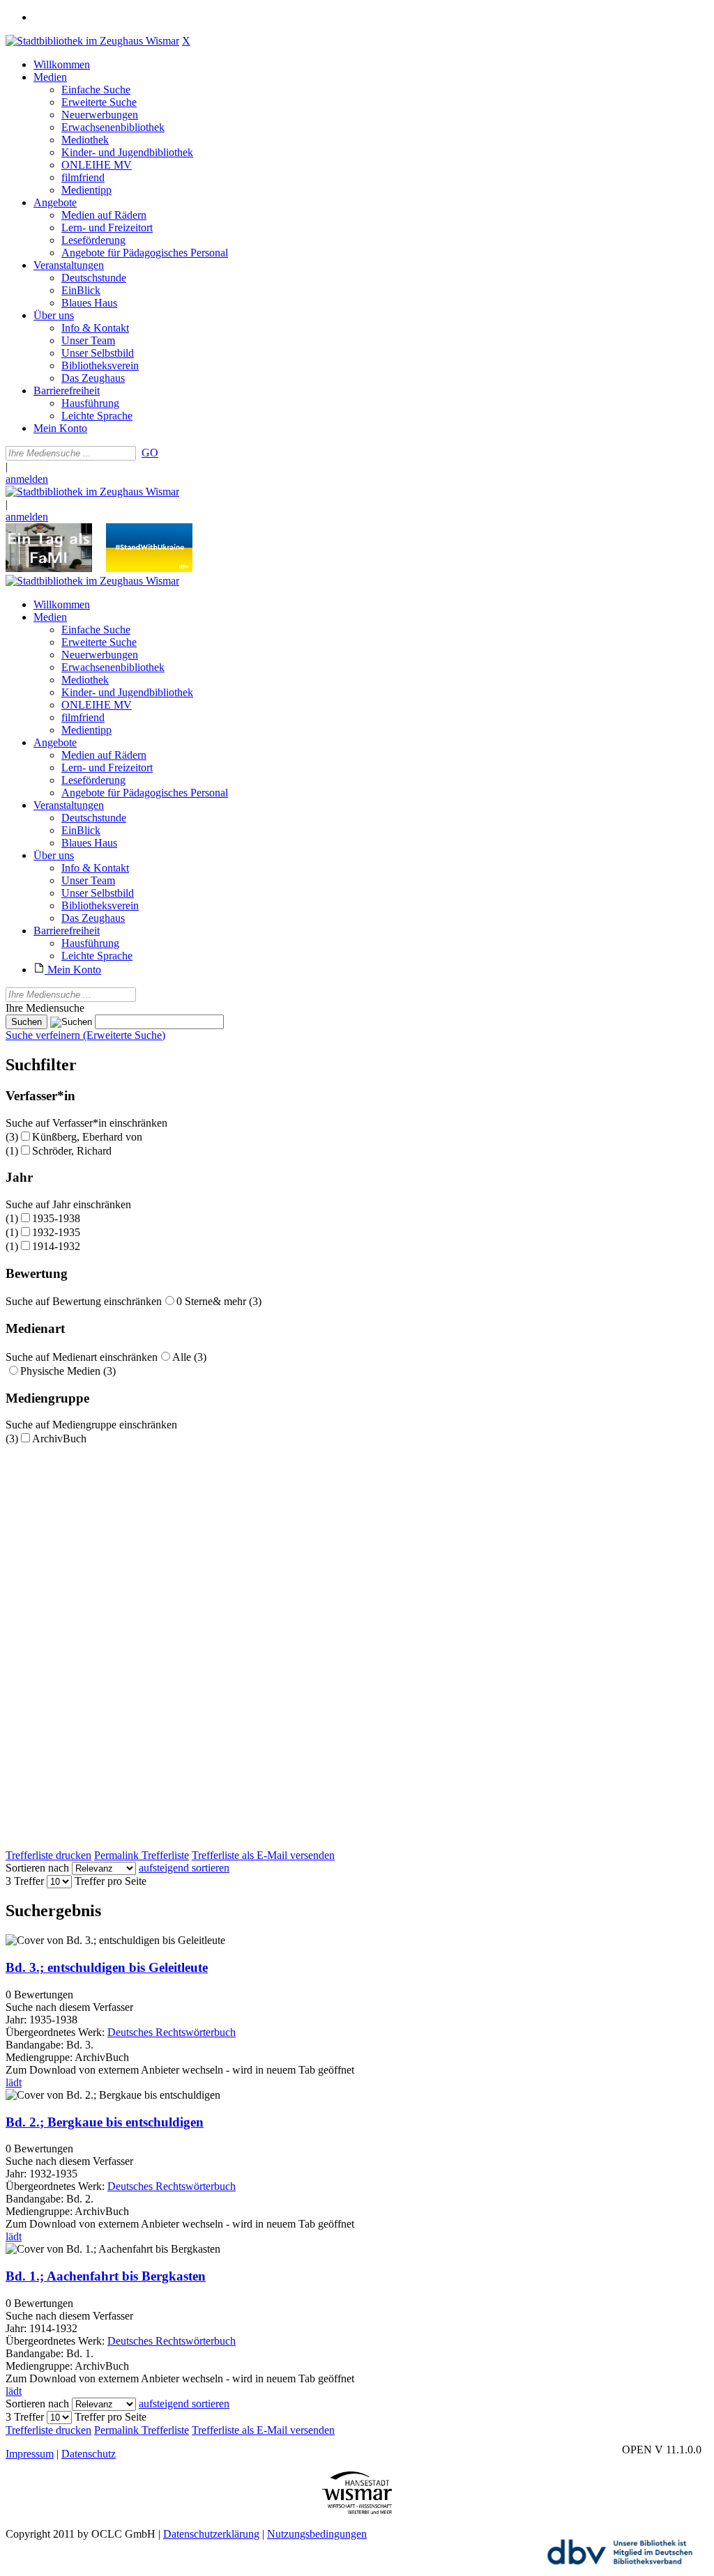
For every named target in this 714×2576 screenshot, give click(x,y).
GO (150, 453)
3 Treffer (25, 1881)
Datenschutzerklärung (211, 2534)
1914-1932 (56, 1246)
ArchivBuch (59, 1439)
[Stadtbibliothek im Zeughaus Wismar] (92, 41)
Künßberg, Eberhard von (87, 1137)
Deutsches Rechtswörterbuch (172, 2032)
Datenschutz (89, 2454)
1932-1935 (56, 1232)
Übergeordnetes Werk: (56, 2032)
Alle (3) (189, 1357)
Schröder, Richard (72, 1151)
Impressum (30, 2454)
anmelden (27, 479)
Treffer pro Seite (111, 1881)
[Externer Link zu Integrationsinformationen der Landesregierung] (149, 568)
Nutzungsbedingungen (317, 2534)
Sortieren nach (37, 1868)
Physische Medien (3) (68, 1371)
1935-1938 (56, 1218)
